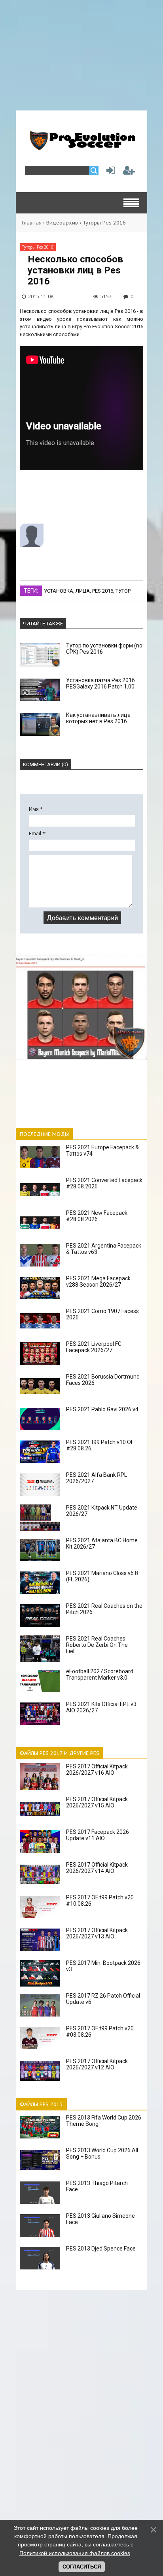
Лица (83, 591)
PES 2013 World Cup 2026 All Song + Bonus (102, 2153)
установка (59, 591)
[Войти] (109, 172)
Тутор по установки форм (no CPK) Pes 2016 (104, 649)
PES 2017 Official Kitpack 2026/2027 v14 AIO (97, 1868)
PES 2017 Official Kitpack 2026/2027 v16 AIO (97, 1770)
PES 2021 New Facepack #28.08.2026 (97, 1216)
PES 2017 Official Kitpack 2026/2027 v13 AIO (97, 1933)
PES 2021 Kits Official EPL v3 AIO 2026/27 (101, 1707)
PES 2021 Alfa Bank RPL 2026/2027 (97, 1478)
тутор (123, 591)
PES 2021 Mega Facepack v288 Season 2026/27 (98, 1281)
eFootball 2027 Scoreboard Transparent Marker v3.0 (100, 1674)
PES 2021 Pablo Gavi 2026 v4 (102, 1409)
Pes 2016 (103, 591)
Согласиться (82, 2567)
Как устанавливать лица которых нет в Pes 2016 (98, 718)
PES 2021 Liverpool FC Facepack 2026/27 (94, 1347)
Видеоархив (62, 223)
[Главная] (81, 147)
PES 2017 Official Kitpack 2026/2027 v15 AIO (97, 1802)
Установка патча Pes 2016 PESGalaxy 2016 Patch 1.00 (100, 683)
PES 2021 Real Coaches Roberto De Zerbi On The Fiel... (97, 1645)
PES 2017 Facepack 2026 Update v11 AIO (98, 1835)
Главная (32, 223)
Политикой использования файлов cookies (75, 2553)
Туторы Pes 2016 (104, 223)
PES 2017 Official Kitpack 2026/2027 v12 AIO (97, 2064)
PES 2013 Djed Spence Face (101, 2249)
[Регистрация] (129, 172)
